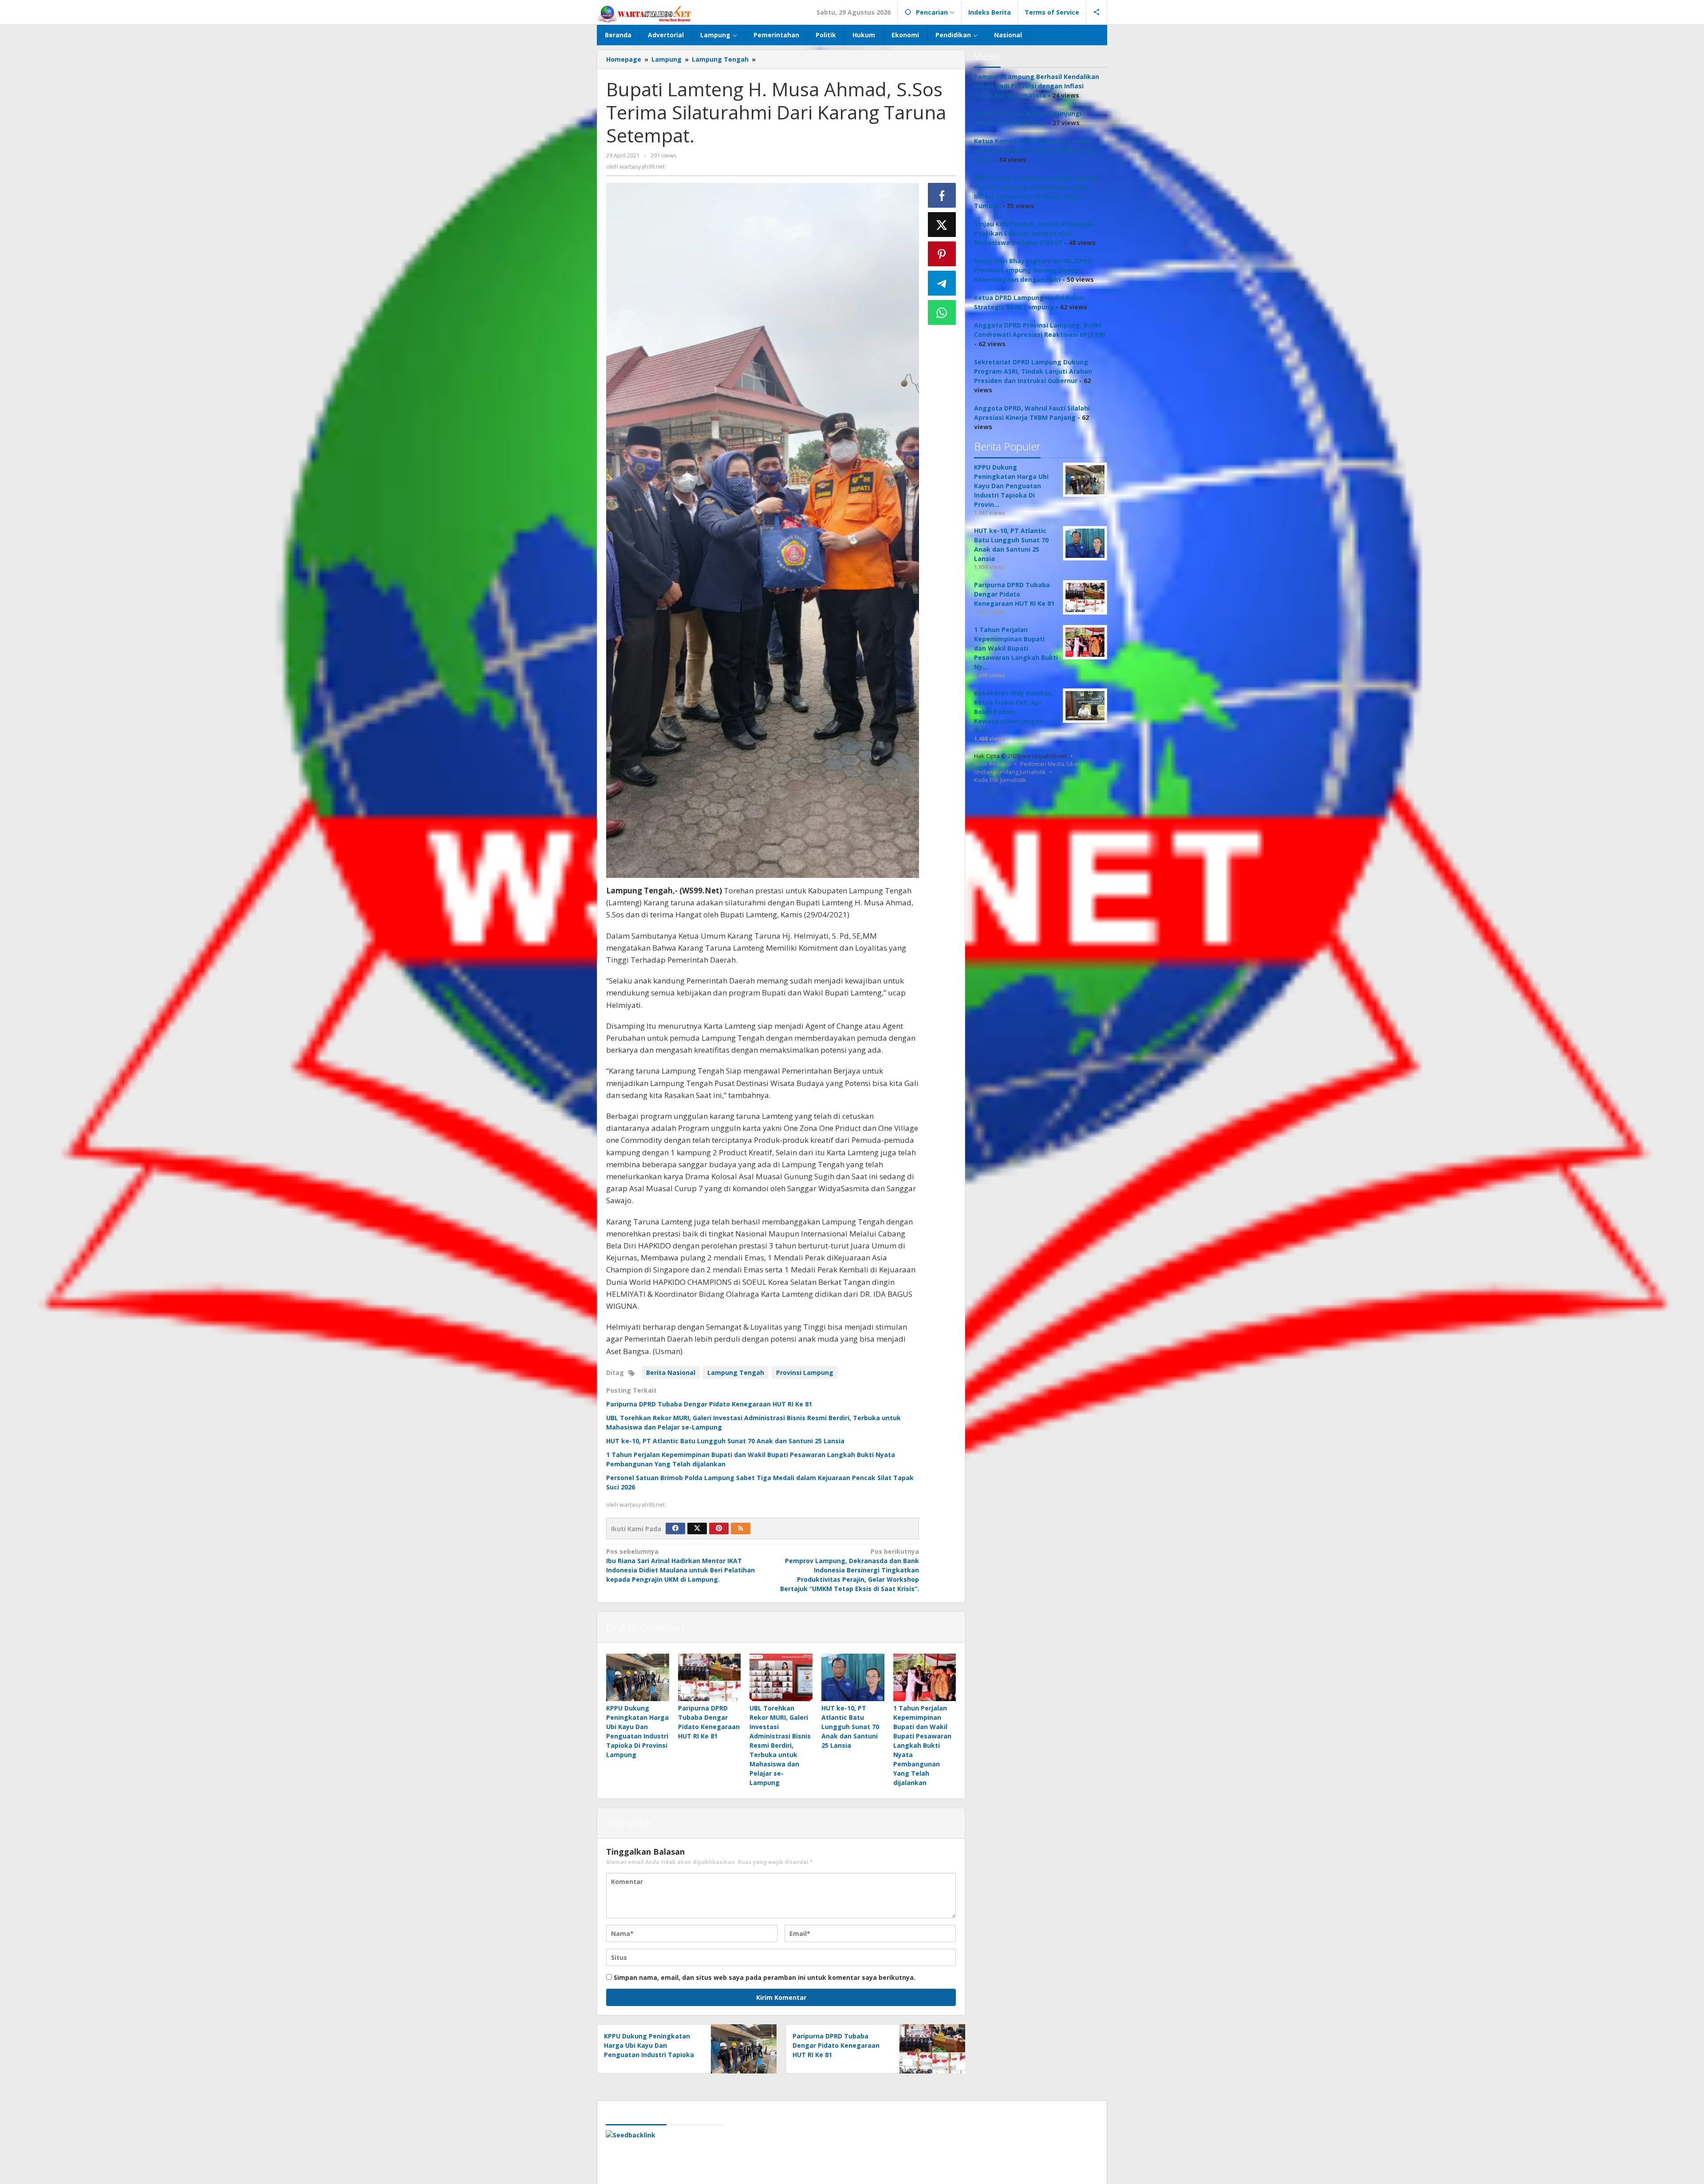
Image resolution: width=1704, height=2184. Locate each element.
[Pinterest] (719, 1528)
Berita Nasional (671, 1372)
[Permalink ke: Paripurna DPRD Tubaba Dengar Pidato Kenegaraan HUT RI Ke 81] (710, 1677)
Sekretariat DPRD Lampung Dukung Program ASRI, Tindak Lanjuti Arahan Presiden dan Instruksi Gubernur (1033, 371)
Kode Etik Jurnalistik (1000, 780)
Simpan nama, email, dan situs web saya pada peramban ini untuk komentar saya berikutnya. (765, 1977)
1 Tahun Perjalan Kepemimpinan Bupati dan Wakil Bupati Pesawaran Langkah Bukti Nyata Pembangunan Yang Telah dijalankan (922, 1745)
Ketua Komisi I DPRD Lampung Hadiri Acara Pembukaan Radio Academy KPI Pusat (1035, 150)
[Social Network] (1097, 12)
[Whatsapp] (942, 312)
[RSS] (741, 1528)
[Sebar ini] (942, 195)
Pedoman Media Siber (1050, 764)
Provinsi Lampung (805, 1372)
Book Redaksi (992, 764)
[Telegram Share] (942, 283)
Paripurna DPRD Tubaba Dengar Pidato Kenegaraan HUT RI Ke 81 (709, 1404)
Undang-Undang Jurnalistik (1010, 772)
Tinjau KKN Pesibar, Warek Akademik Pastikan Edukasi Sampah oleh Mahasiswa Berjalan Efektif (1033, 233)
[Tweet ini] (942, 225)
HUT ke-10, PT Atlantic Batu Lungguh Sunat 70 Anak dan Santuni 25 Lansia (725, 1441)
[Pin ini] (942, 254)
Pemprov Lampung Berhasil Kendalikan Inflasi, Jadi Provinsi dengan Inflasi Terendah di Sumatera (1037, 86)
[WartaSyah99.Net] (644, 14)
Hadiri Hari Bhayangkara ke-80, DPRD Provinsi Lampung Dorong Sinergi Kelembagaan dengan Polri (1033, 270)
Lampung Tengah (736, 1372)
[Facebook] (675, 1528)
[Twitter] (697, 1528)
